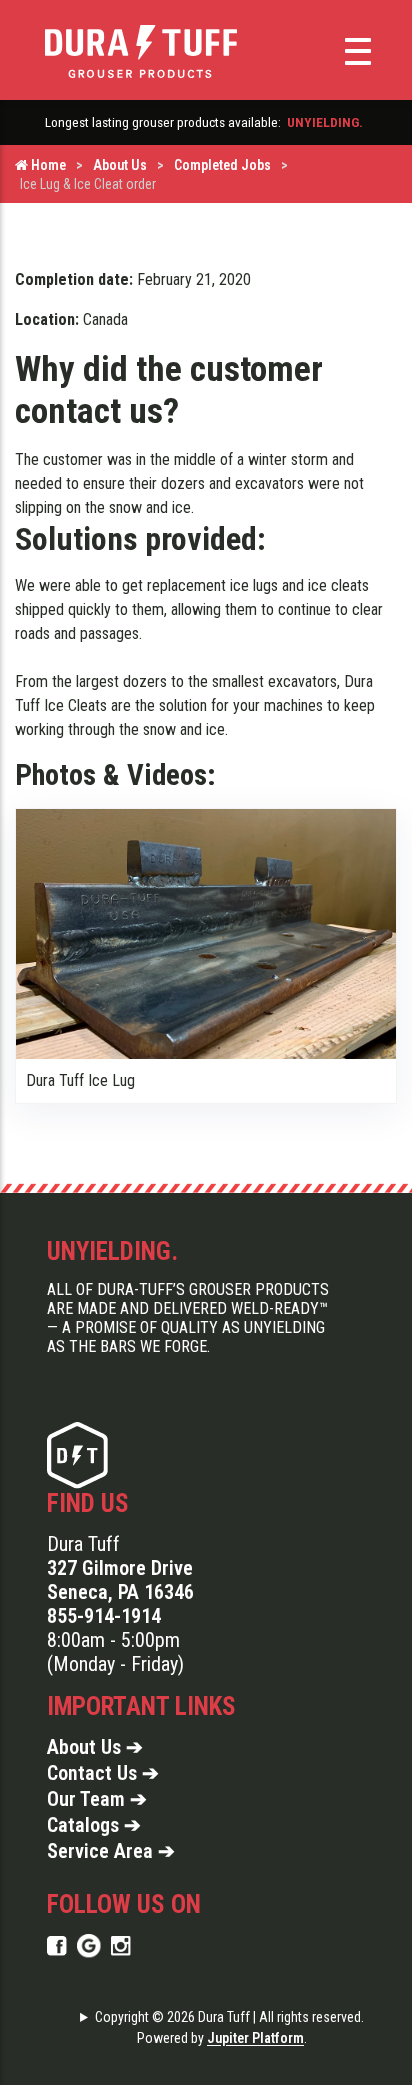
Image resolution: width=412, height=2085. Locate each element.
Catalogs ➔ (94, 1825)
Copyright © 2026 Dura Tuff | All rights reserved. (229, 2017)
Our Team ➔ (97, 1799)
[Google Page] (89, 1945)
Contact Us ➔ (103, 1773)
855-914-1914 (104, 1616)
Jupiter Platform (255, 2038)
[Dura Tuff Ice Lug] (206, 932)
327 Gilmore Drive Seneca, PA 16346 (120, 1580)
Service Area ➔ (111, 1851)
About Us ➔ (95, 1747)
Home (47, 165)
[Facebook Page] (57, 1945)
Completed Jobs (222, 165)
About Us (120, 165)
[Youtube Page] (121, 1945)
